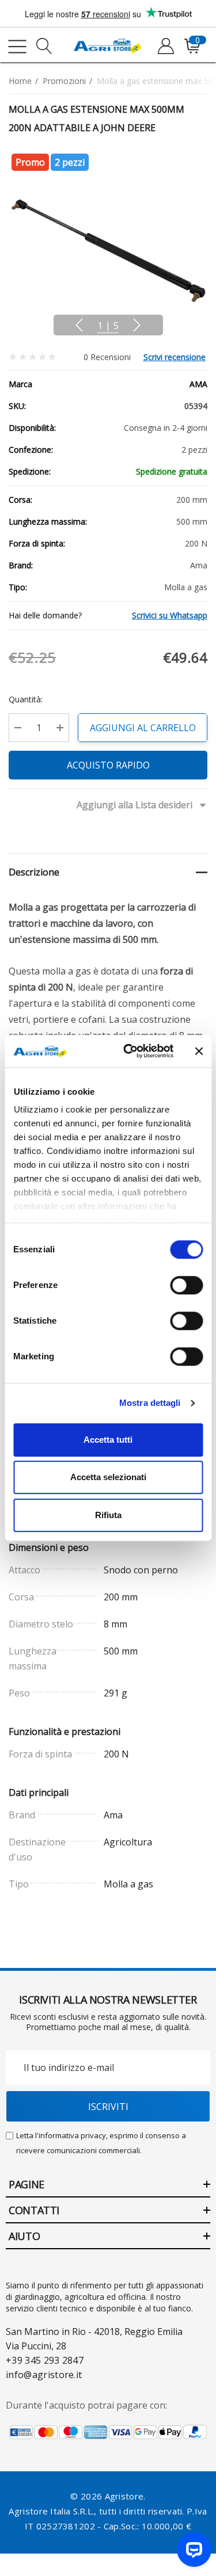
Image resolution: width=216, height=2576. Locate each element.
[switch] (186, 1285)
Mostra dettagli (150, 1403)
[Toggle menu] (17, 47)
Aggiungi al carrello (143, 728)
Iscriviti (108, 2107)
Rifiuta (108, 1515)
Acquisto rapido (108, 765)
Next (137, 325)
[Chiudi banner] (199, 1051)
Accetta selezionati (108, 1477)
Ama (198, 384)
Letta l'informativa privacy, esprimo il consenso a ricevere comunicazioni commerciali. (101, 2143)
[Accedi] (165, 47)
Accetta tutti (108, 1440)
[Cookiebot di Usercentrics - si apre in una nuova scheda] (129, 1051)
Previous (79, 325)
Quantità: (26, 699)
